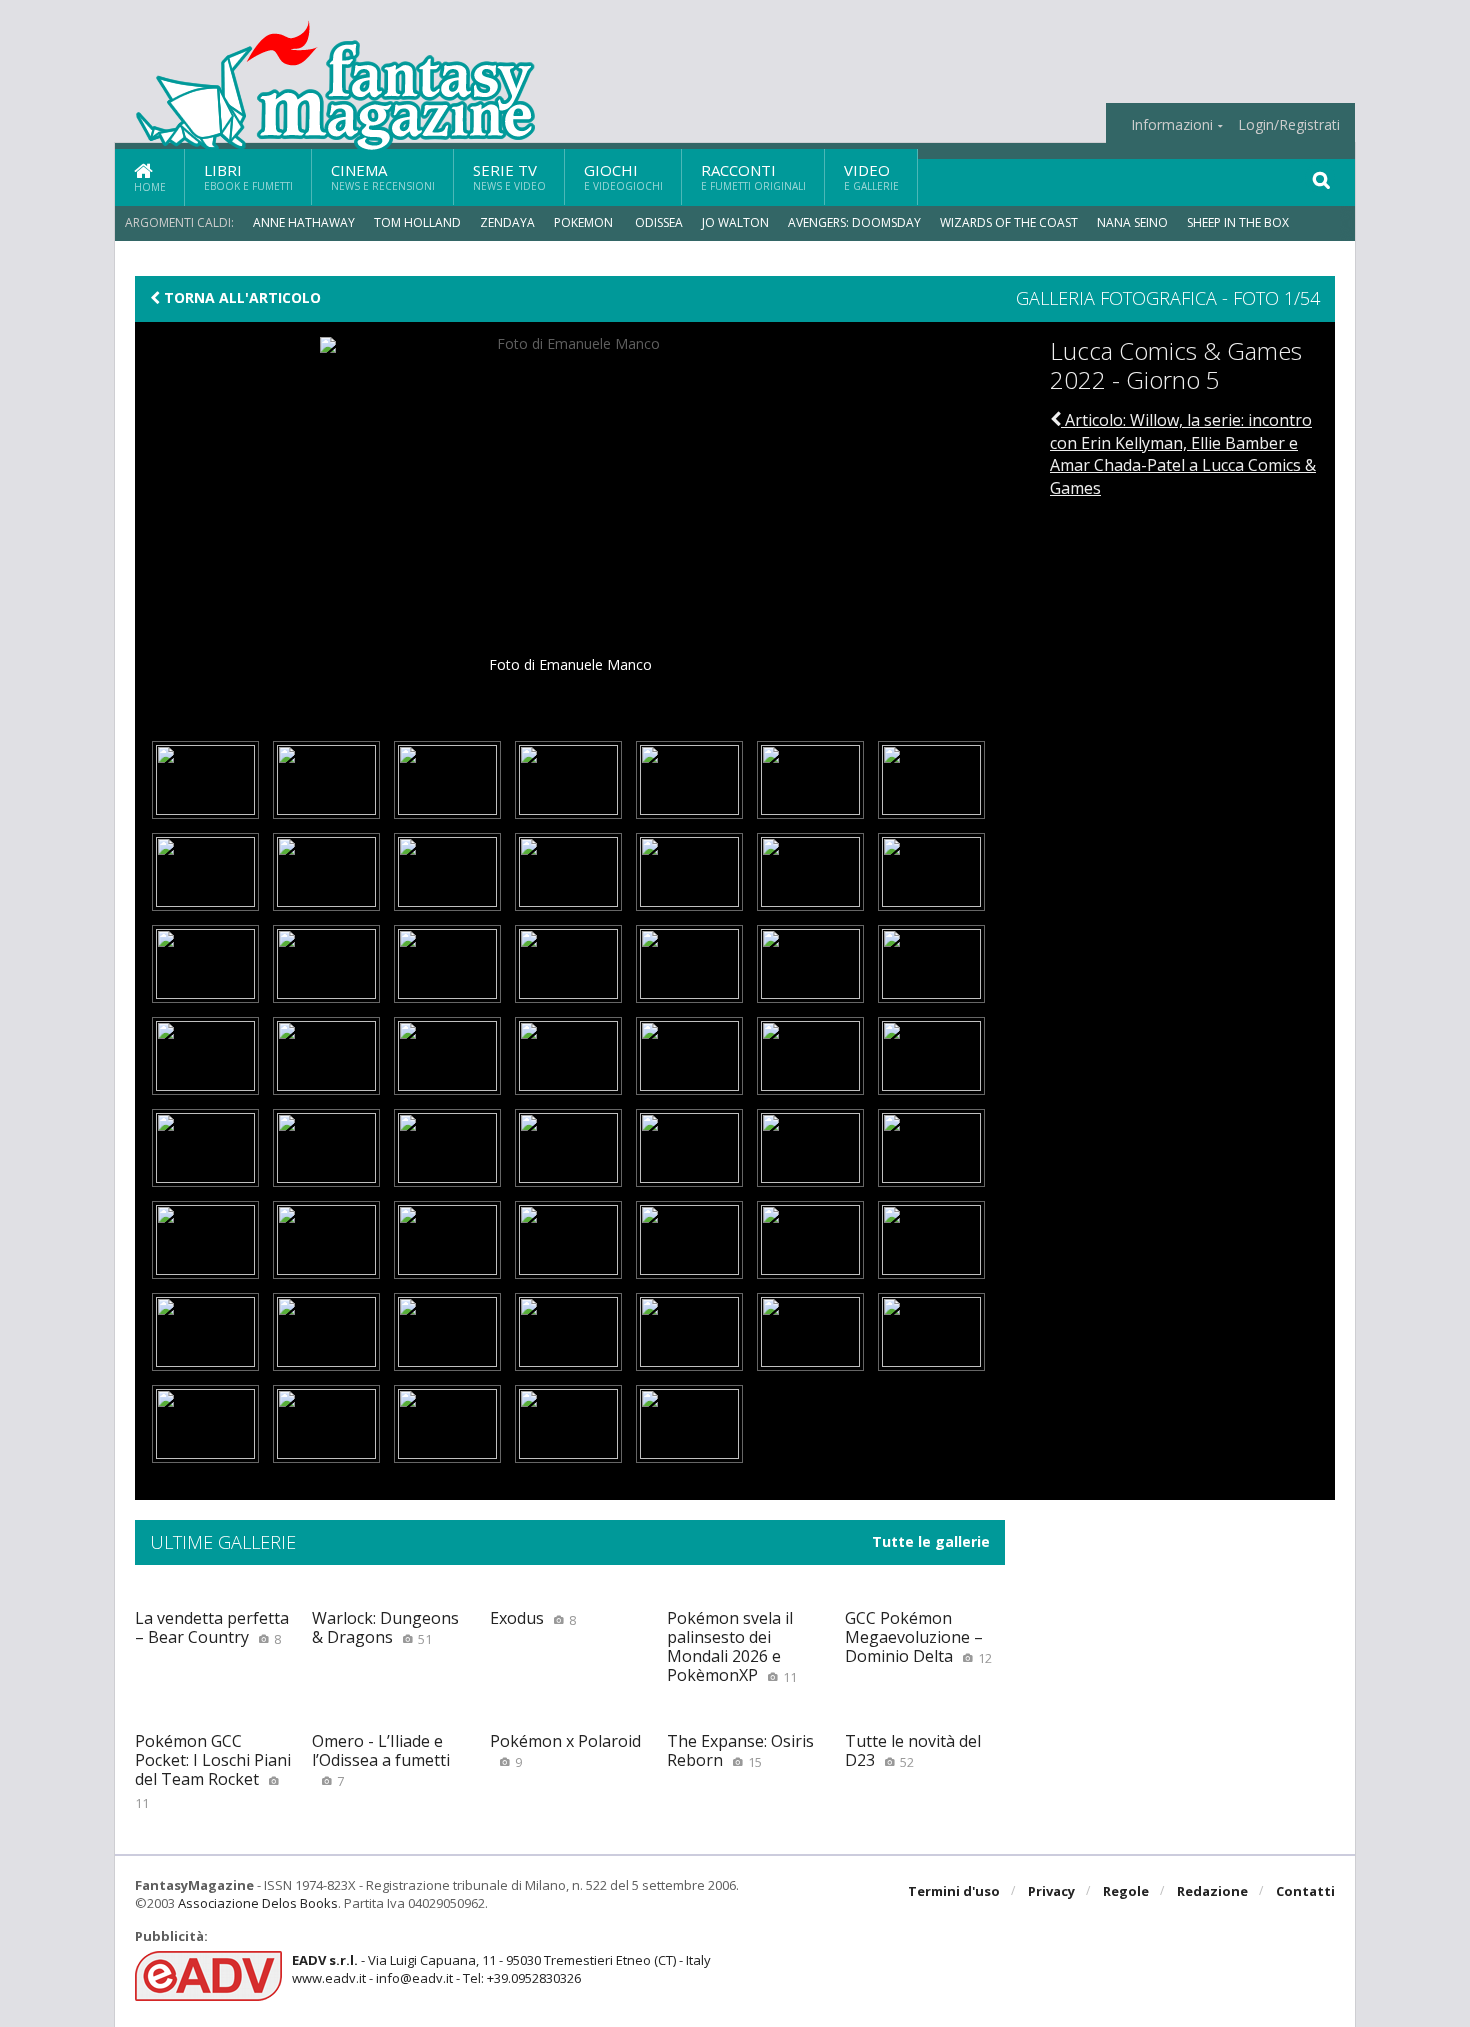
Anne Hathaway (304, 222)
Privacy (1051, 1891)
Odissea (659, 222)
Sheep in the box (1238, 222)
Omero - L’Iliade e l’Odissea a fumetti (381, 1760)
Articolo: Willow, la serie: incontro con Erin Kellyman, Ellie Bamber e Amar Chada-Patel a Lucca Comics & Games (1183, 453)
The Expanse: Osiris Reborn (740, 1750)
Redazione (1212, 1891)
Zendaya (507, 222)
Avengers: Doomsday (854, 222)
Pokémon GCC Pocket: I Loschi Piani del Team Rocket (213, 1771)
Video (871, 176)
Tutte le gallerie (931, 1542)
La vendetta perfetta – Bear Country (212, 1627)
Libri (248, 176)
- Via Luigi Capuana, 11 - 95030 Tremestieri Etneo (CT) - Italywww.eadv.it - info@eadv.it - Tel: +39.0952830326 (501, 1969)
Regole (1126, 1891)
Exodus (533, 1618)
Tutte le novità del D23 (913, 1750)
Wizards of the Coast (1009, 222)
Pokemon (585, 222)
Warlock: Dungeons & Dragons (385, 1627)
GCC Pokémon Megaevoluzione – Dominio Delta (918, 1637)
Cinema (383, 176)
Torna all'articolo (240, 298)
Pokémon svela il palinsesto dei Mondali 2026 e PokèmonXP (732, 1647)
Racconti (753, 176)
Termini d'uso (954, 1891)
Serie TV (509, 176)
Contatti (1305, 1891)
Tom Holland (417, 222)
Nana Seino (1132, 222)
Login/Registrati (1289, 125)
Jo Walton (735, 222)
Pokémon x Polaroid (565, 1750)
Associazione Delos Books (258, 1903)
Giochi (623, 176)
